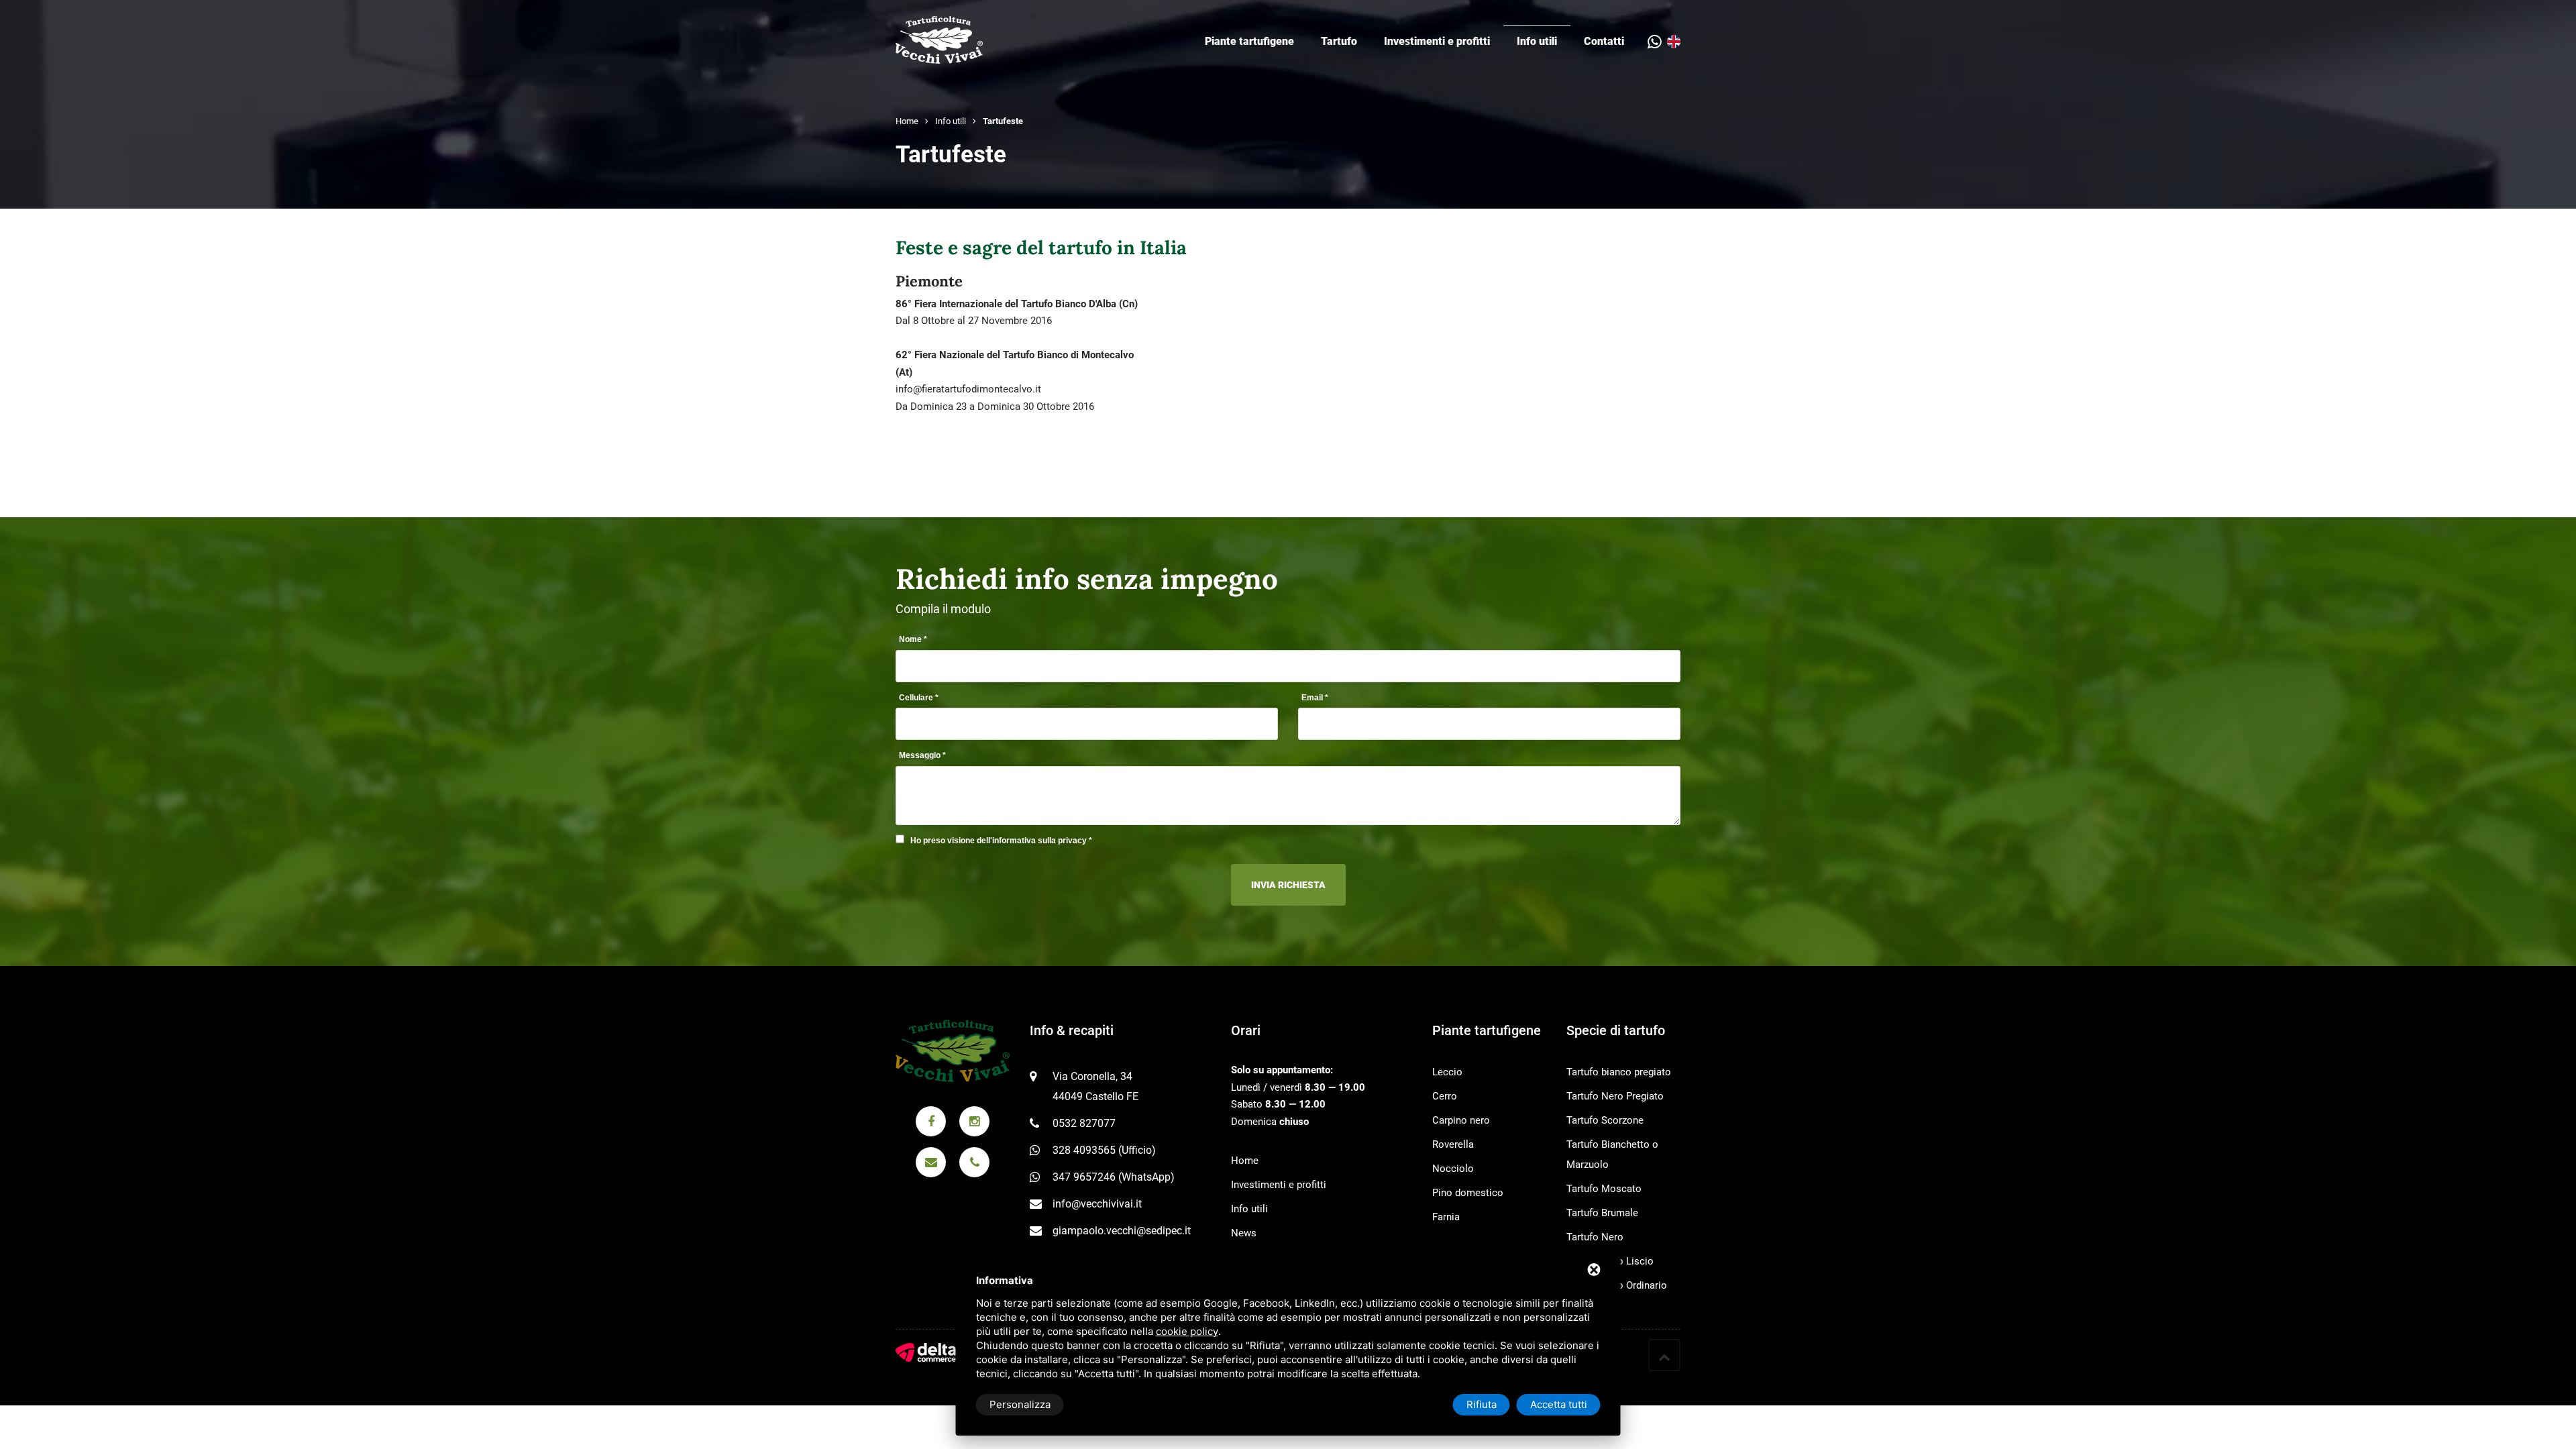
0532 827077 (1084, 1123)
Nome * (913, 639)
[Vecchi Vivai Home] (939, 39)
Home (907, 121)
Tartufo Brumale (1602, 1213)
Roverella (1453, 1144)
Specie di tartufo (1616, 1030)
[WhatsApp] (1657, 42)
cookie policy (1187, 1331)
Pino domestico (1468, 1193)
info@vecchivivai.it (1097, 1204)
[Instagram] (974, 1121)
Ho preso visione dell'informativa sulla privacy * (1001, 841)
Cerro (1445, 1096)
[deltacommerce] (926, 1352)
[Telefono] (974, 1162)
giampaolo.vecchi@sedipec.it (1122, 1231)
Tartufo (1339, 41)
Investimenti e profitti (1437, 41)
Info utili (1537, 41)
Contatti (1604, 41)
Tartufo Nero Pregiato (1615, 1096)
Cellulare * (919, 698)
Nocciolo (1453, 1169)
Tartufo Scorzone (1605, 1120)
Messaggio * (922, 755)
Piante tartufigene (1249, 41)
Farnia (1446, 1217)
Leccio (1447, 1072)
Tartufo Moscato (1604, 1189)
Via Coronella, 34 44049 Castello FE (1095, 1086)
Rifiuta (1482, 1404)
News (1244, 1233)
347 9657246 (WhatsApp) (1114, 1177)
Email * (1315, 698)
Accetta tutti (1559, 1404)
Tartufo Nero (1595, 1237)
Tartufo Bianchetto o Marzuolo (1612, 1155)
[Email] (931, 1162)
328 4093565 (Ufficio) (1104, 1150)
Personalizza (1020, 1404)
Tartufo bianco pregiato (1619, 1072)
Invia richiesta (1288, 885)
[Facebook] (931, 1121)
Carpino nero (1461, 1120)
